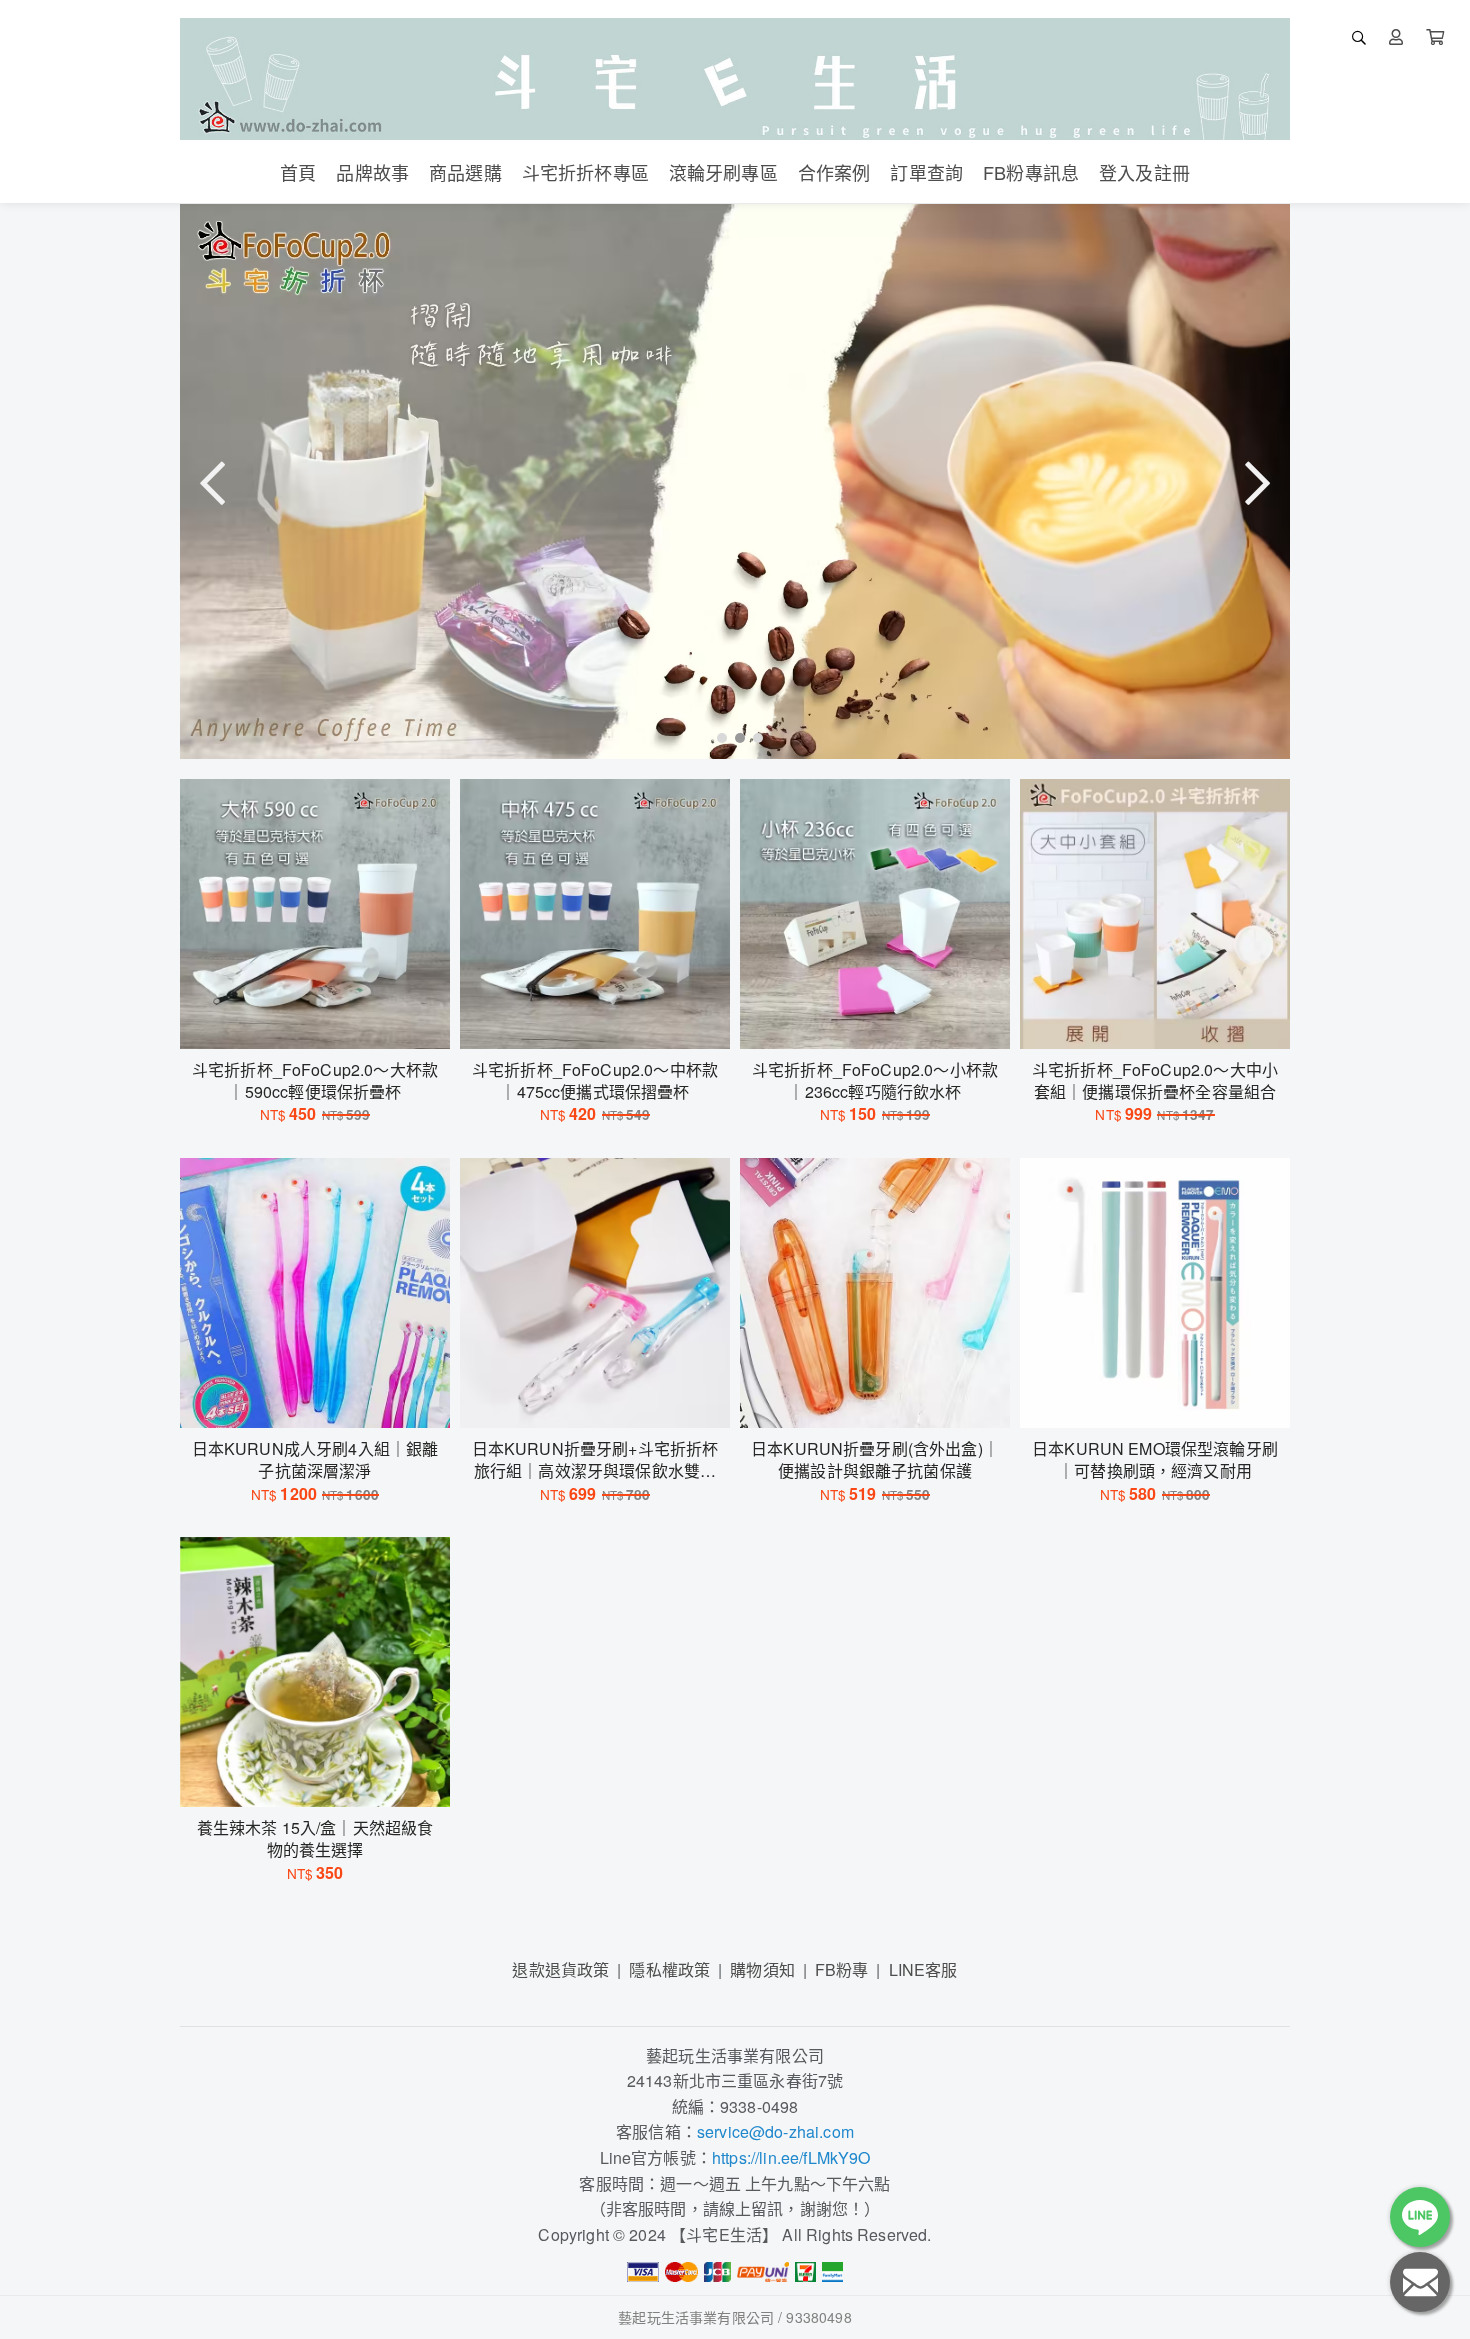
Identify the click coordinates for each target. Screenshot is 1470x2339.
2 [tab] (735, 737)
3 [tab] (753, 737)
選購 (325, 1021)
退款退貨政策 (560, 1969)
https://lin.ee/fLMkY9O (791, 2157)
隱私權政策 (669, 1969)
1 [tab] (717, 737)
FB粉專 (842, 1969)
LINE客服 (923, 1969)
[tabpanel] (735, 481)
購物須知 (762, 1969)
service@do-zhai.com (775, 2131)
